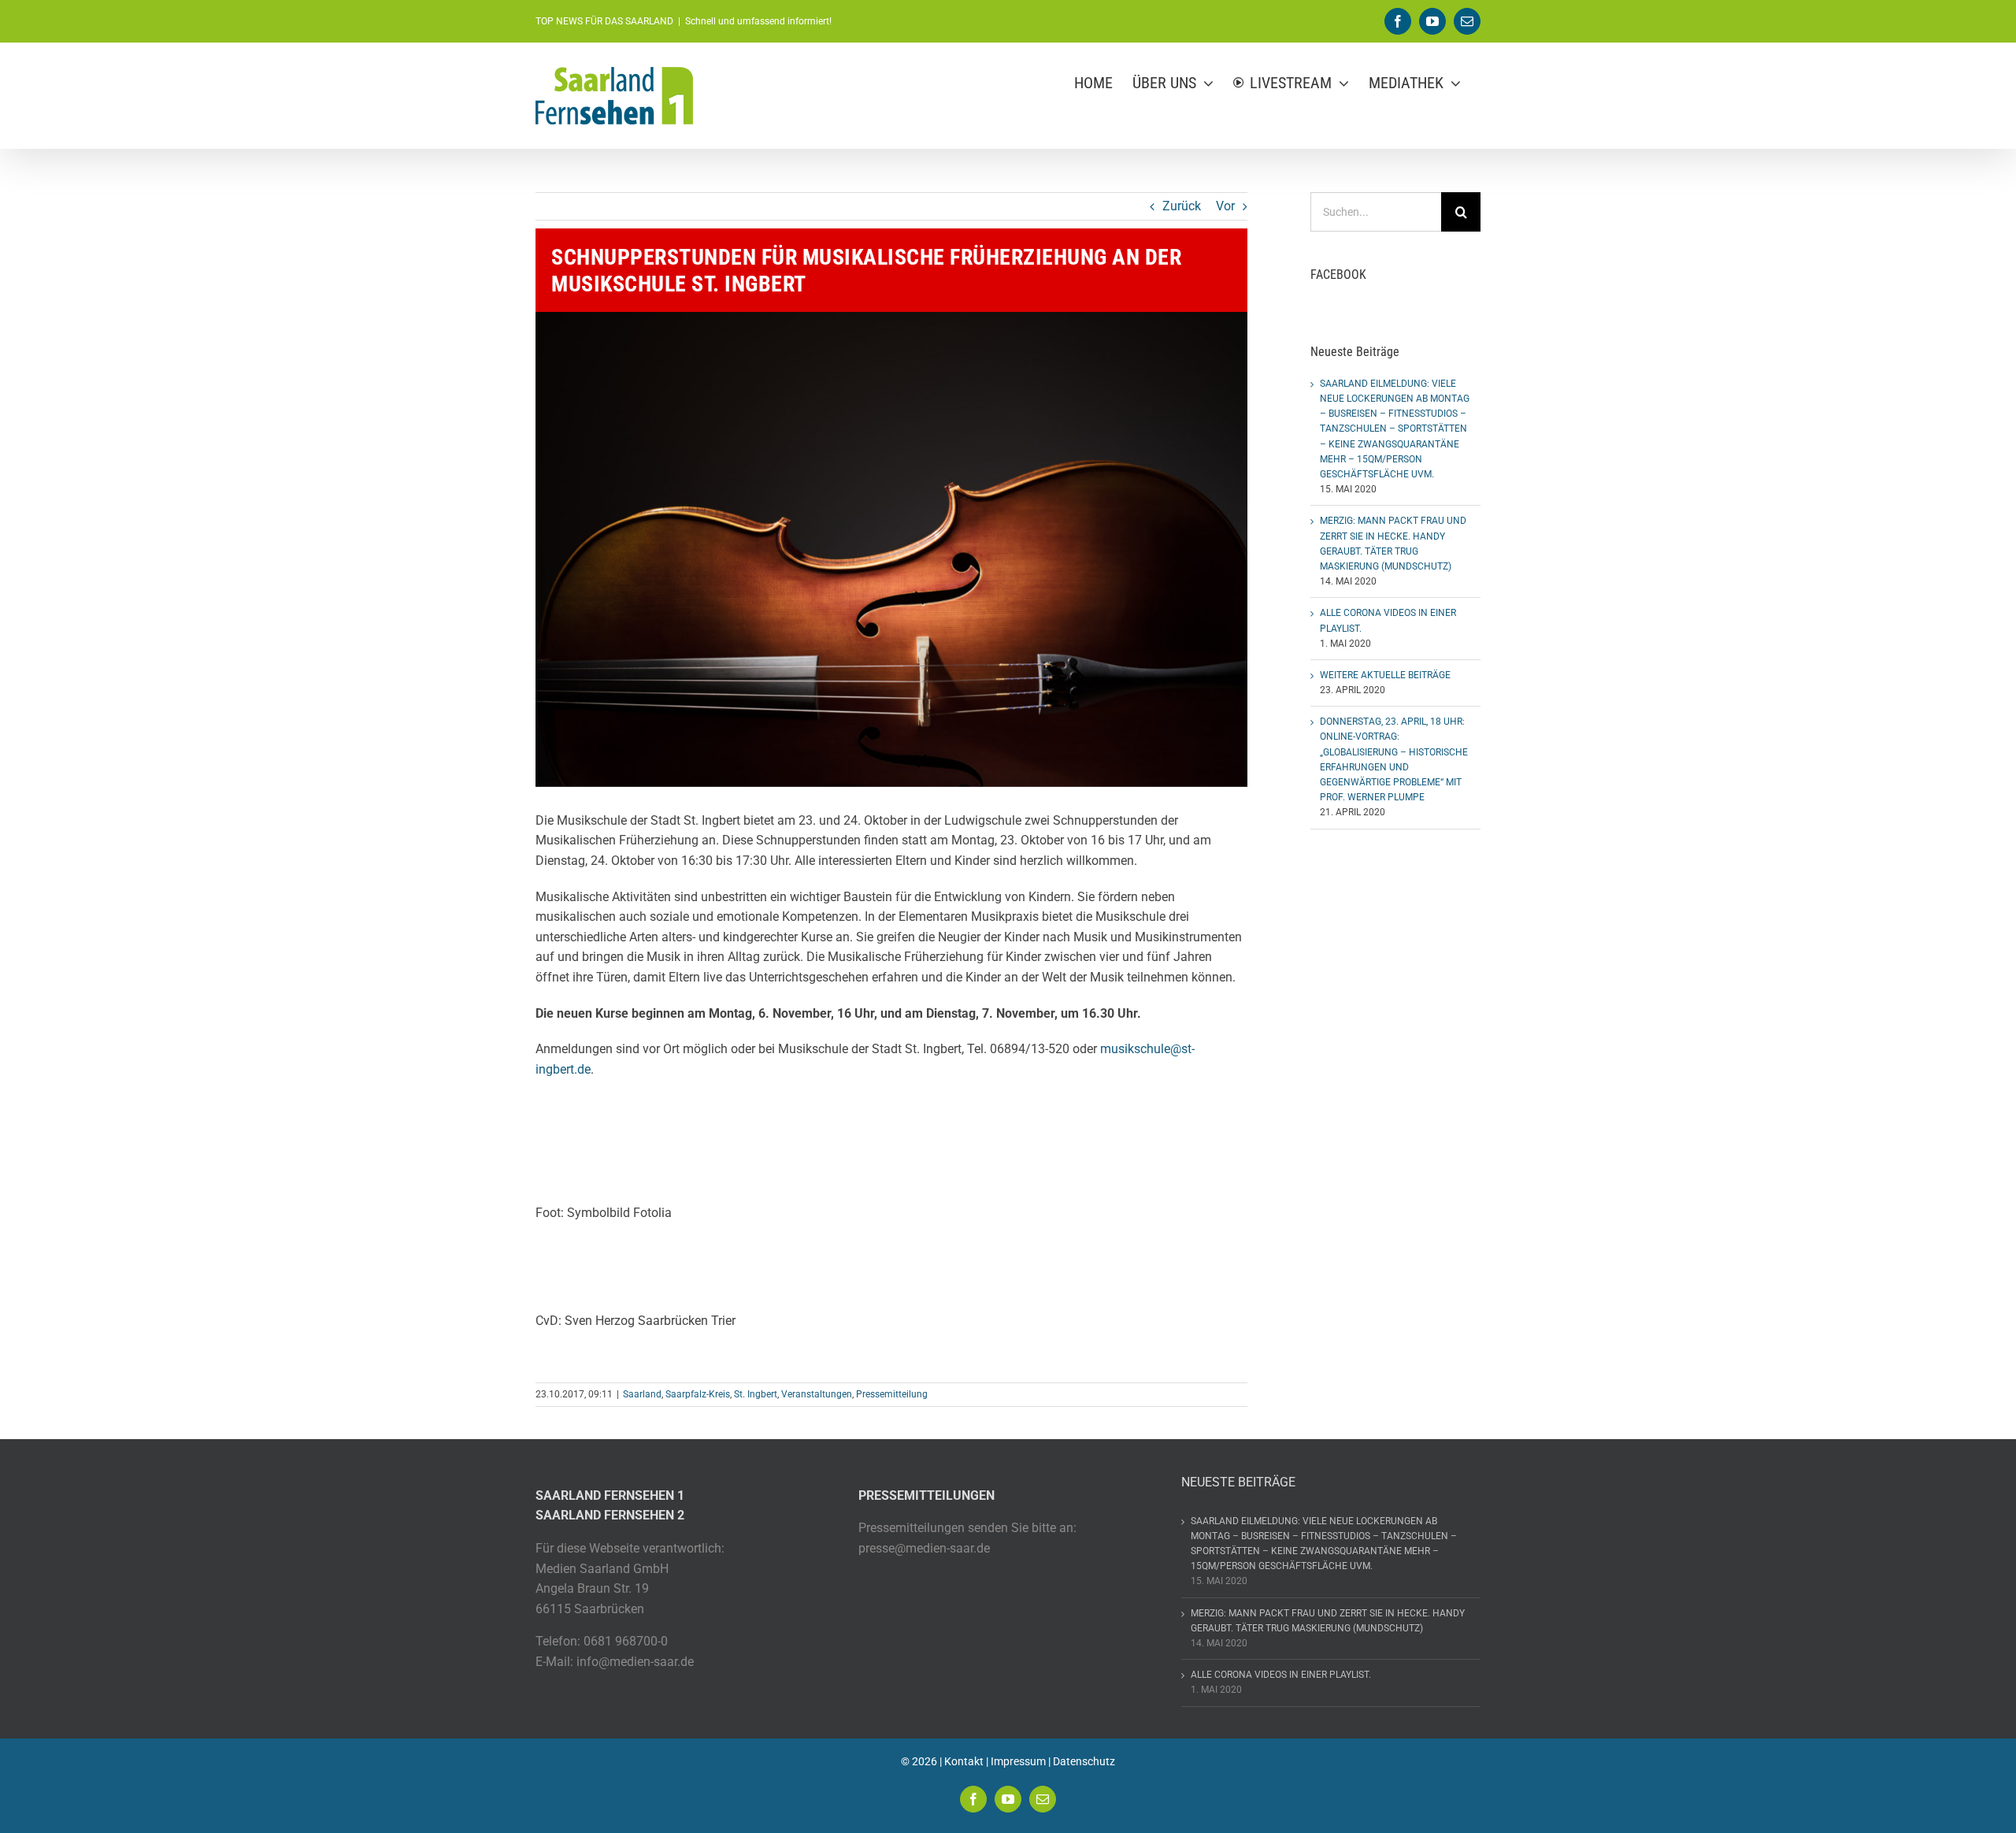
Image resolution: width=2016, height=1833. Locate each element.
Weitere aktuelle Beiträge (1385, 675)
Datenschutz (1084, 1761)
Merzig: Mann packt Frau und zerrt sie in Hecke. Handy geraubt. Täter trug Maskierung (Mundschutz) (1328, 1621)
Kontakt (964, 1761)
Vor (1225, 206)
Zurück (1182, 206)
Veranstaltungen (817, 1394)
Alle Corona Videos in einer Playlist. (1281, 1675)
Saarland (642, 1394)
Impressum (1018, 1761)
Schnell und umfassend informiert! (758, 21)
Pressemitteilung (892, 1394)
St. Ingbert (756, 1394)
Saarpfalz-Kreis (698, 1394)
